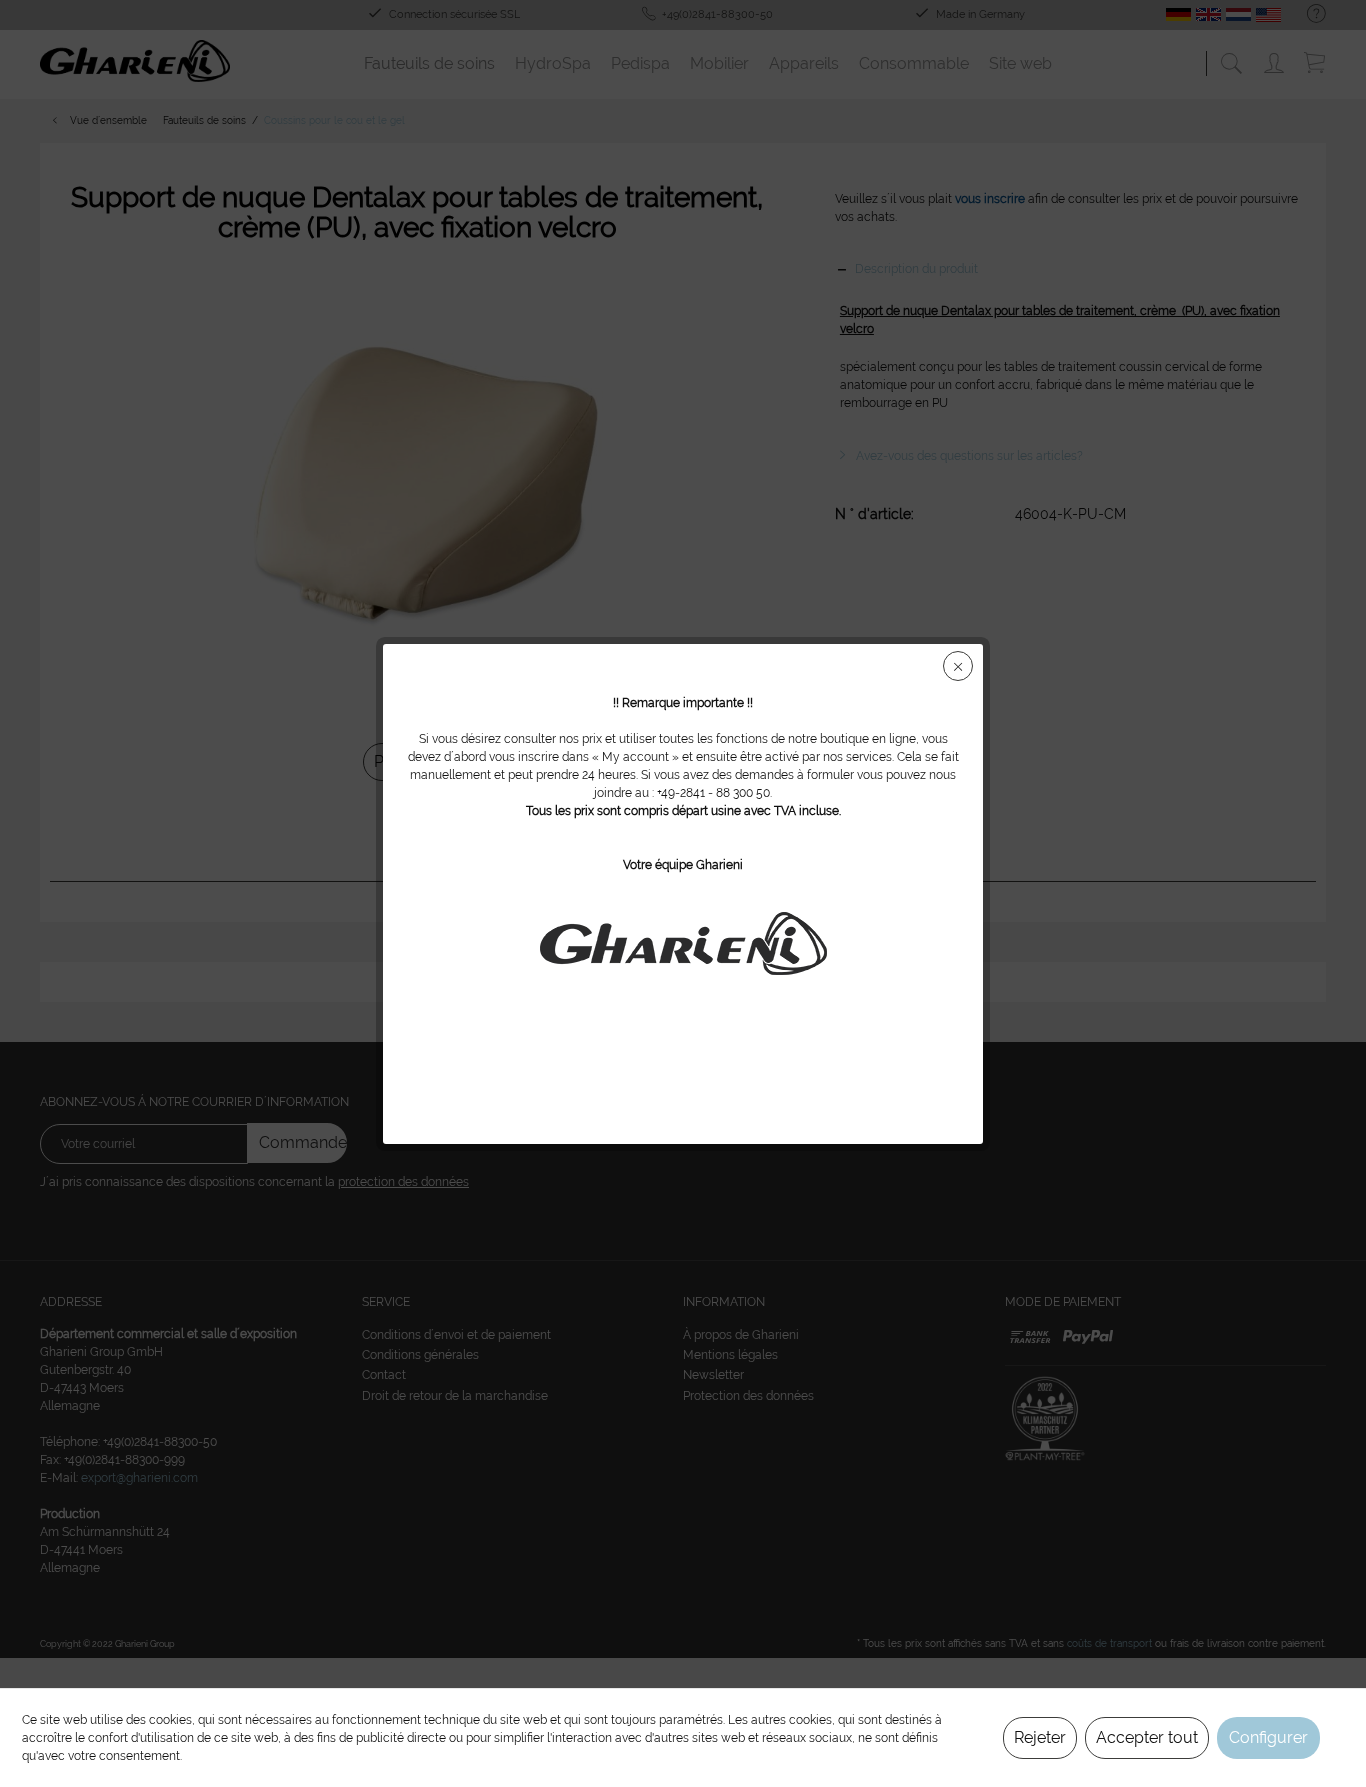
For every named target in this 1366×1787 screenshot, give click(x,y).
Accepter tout (1147, 1737)
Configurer (1268, 1737)
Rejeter (1040, 1737)
